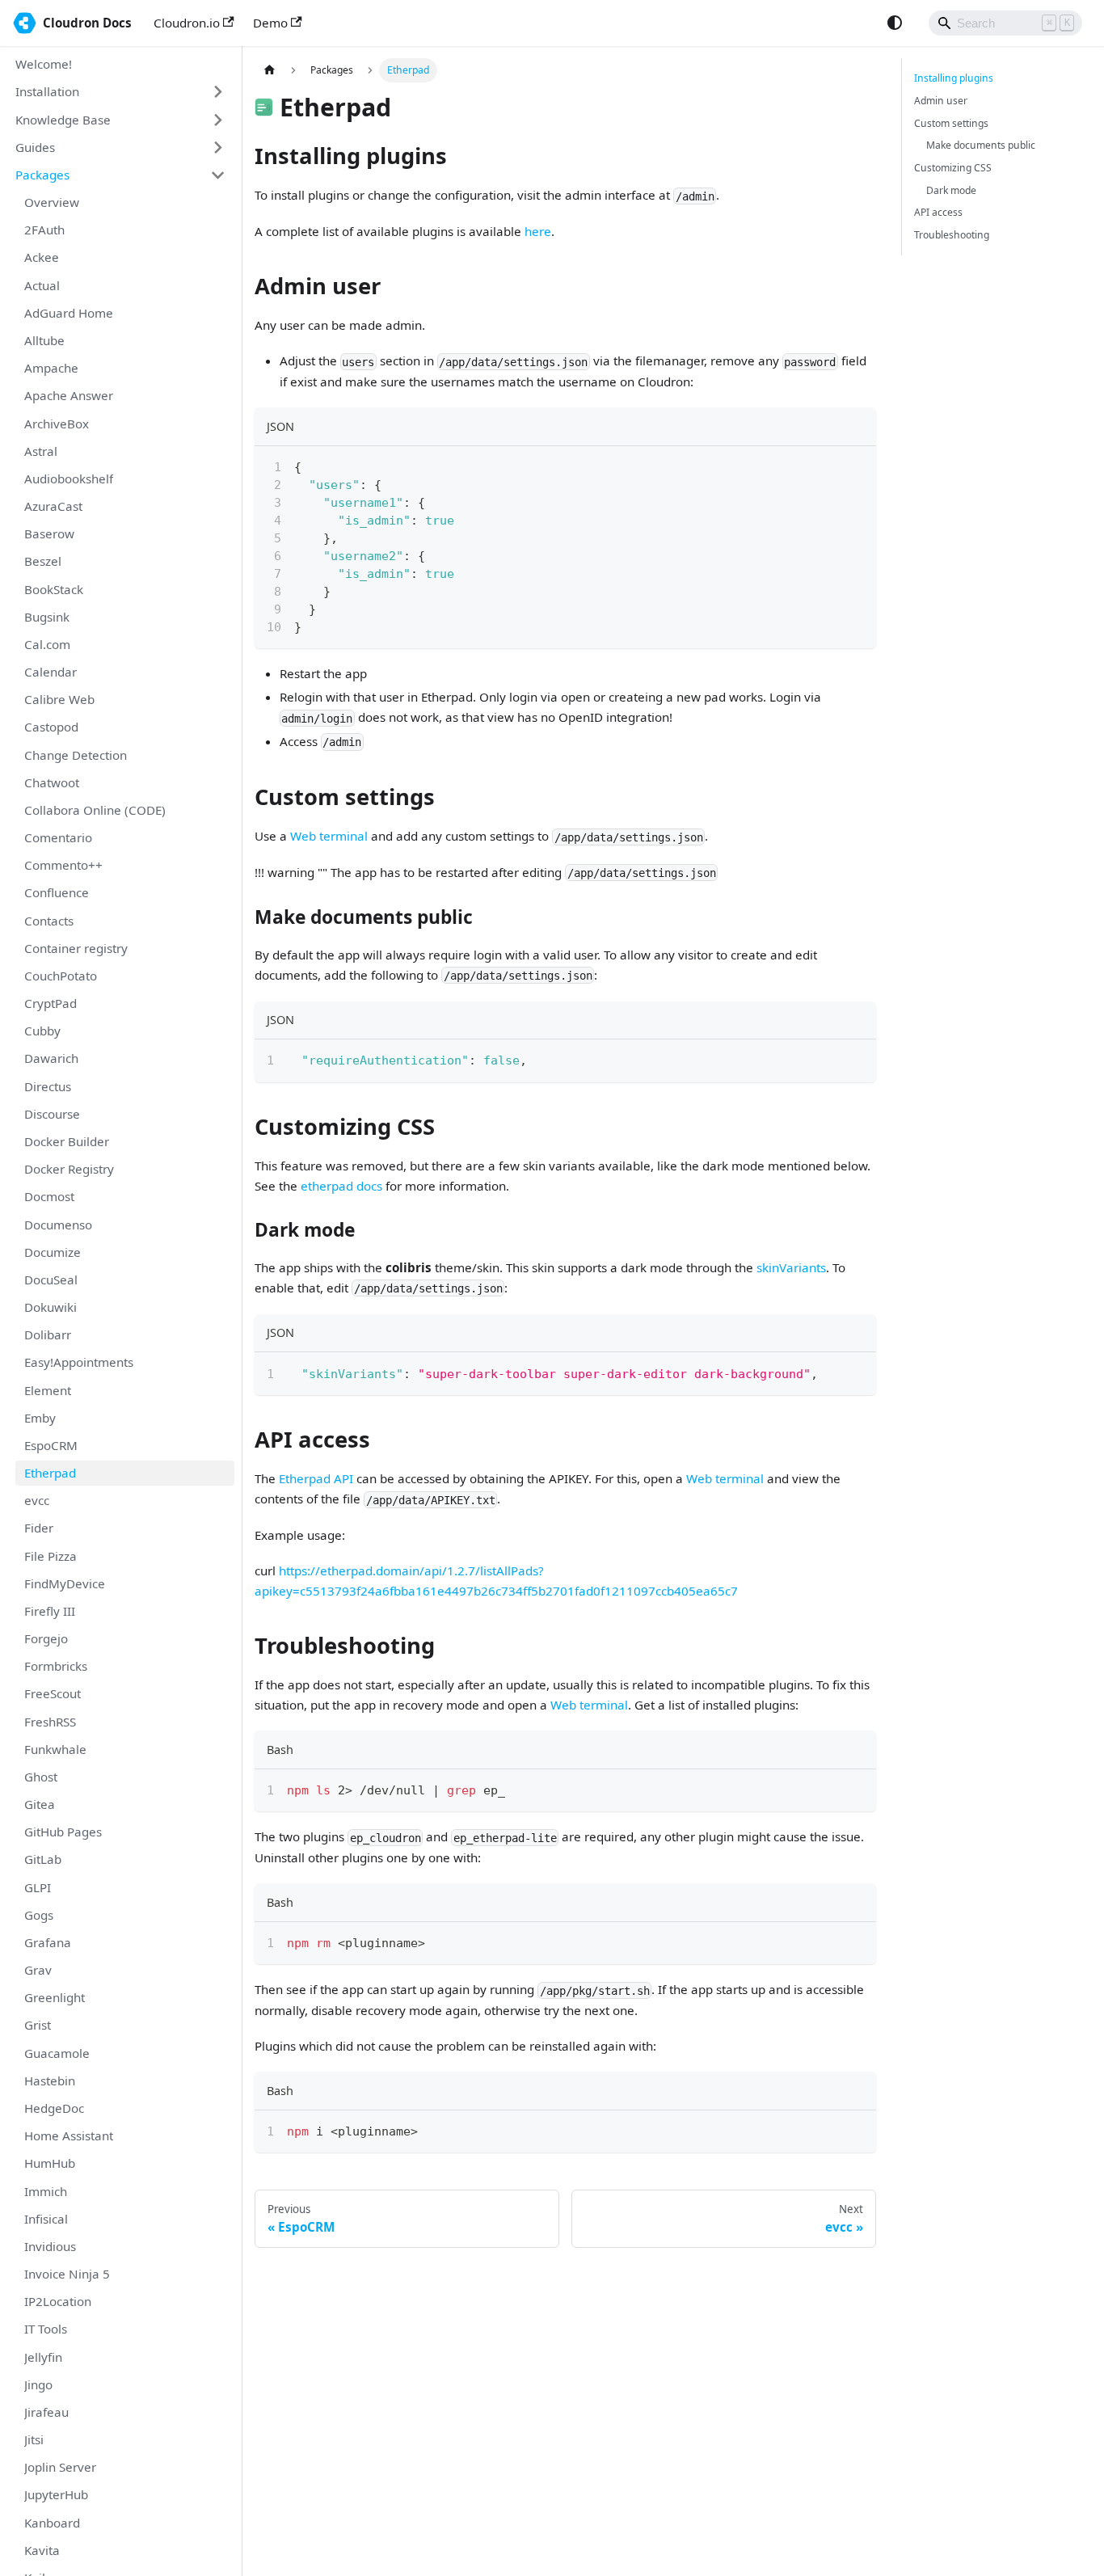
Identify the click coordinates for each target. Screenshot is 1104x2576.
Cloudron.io (187, 23)
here (538, 231)
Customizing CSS (953, 168)
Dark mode (951, 190)
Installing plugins (954, 78)
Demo (270, 23)
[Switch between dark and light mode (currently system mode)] (895, 23)
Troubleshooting (952, 235)
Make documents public (981, 145)
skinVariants (791, 1267)
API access (938, 212)
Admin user (941, 101)
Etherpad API (316, 1478)
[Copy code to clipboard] (857, 465)
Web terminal (329, 836)
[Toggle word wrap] (829, 465)
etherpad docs (341, 1186)
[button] (120, 92)
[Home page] (269, 70)
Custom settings (951, 123)
